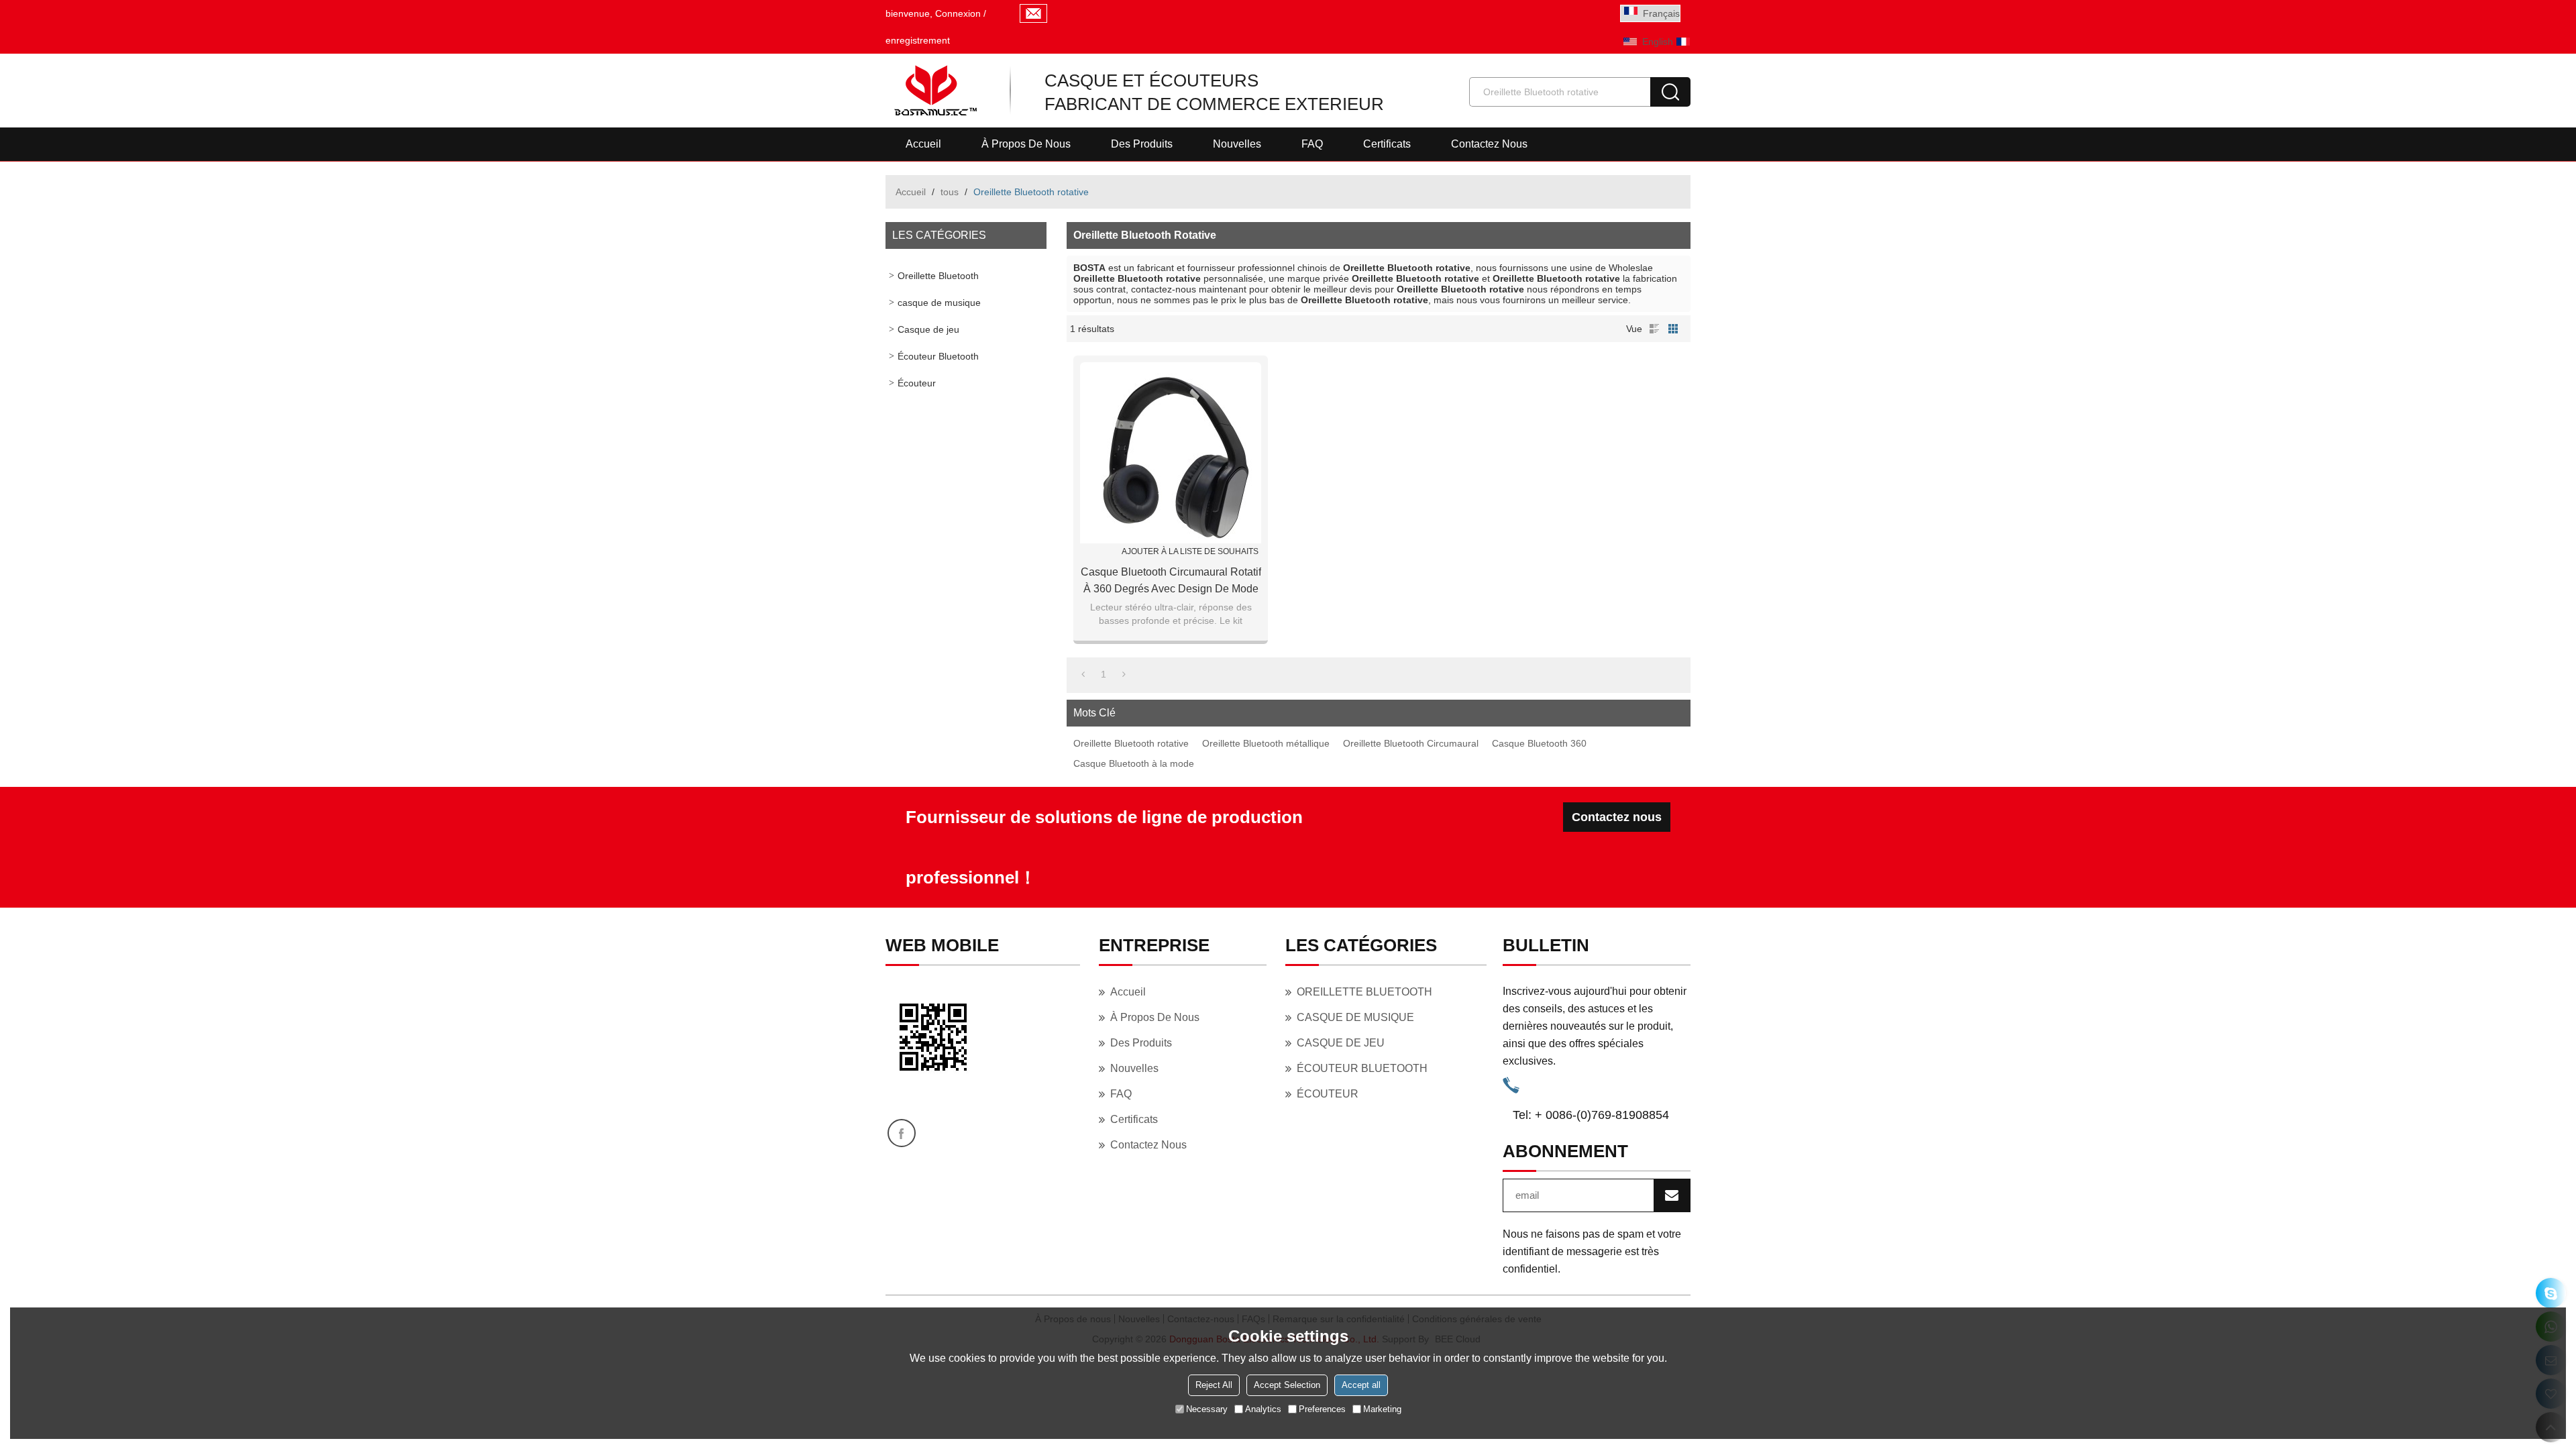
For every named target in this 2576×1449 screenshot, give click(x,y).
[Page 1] (1083, 674)
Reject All (1214, 1385)
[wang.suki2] (2551, 1293)
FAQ (1312, 144)
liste (1654, 329)
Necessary (1207, 1409)
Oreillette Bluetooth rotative (1131, 743)
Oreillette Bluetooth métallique (1266, 743)
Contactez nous (1489, 144)
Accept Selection (1287, 1385)
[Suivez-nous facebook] (902, 1133)
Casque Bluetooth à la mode (1134, 763)
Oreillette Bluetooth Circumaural (1411, 743)
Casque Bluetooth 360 (1539, 743)
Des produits (1142, 144)
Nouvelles (1237, 144)
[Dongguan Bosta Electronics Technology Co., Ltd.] (934, 91)
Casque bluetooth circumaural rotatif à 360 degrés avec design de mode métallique (1171, 582)
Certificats (1387, 144)
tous (950, 192)
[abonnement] (1672, 1195)
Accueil (923, 144)
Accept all (1361, 1385)
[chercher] (1670, 92)
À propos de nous (1026, 144)
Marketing (1382, 1409)
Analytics (1263, 1409)
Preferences (1322, 1409)
